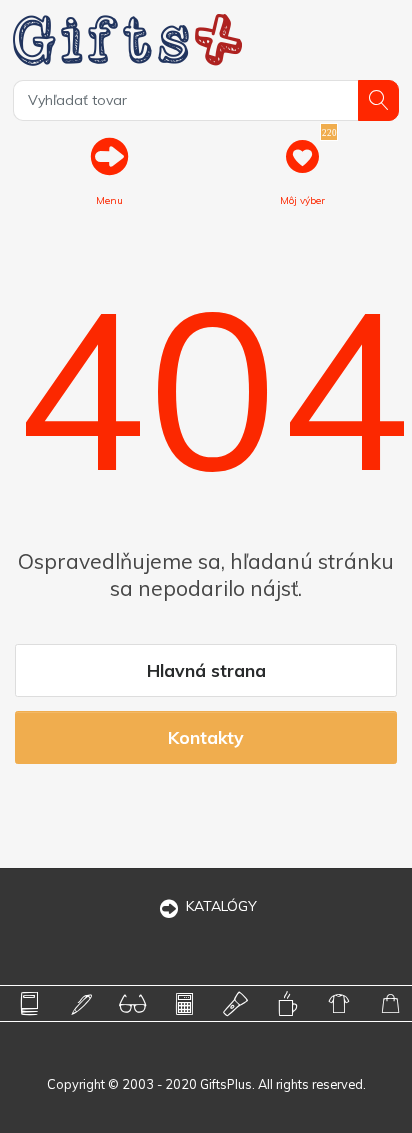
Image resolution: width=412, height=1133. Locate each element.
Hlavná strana (206, 670)
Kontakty (206, 737)
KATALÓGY (221, 906)
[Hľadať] (378, 100)
